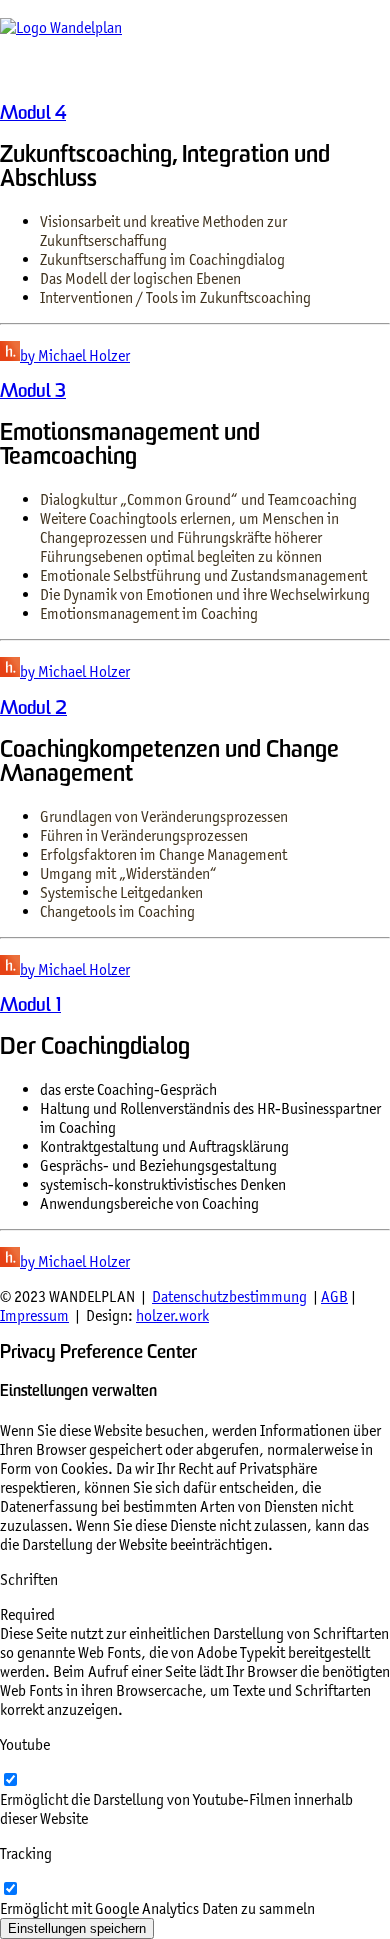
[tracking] (10, 1889)
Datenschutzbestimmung (229, 1296)
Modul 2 (33, 709)
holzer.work (172, 1315)
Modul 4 (33, 114)
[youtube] (10, 1780)
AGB (334, 1296)
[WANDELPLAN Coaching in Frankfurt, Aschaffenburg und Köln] (195, 43)
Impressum (34, 1315)
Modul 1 (30, 1006)
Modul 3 (33, 392)
